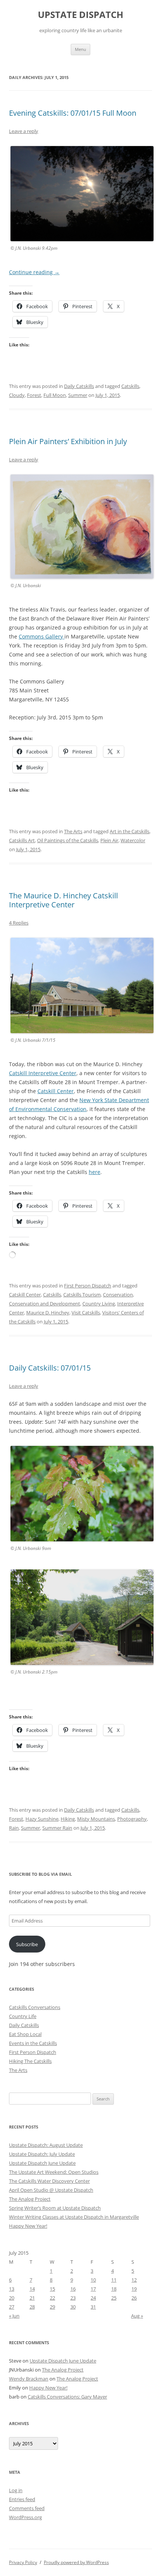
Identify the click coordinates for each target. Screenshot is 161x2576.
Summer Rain (57, 1828)
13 (12, 2289)
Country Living (99, 1304)
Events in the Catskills (33, 2043)
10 (93, 2280)
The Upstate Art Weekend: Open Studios (54, 2172)
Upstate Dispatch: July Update (42, 2154)
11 (114, 2280)
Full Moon (55, 395)
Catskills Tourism (82, 1295)
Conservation (118, 1295)
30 (73, 2307)
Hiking (68, 1819)
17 (93, 2289)
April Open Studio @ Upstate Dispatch (51, 2190)
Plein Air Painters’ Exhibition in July (68, 441)
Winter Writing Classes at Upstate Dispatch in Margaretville (74, 2217)
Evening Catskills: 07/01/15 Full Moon (73, 113)
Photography (132, 1819)
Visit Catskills (86, 1313)
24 (93, 2298)
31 (93, 2307)
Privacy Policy (23, 2562)
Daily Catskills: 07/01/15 (50, 1368)
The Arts (73, 831)
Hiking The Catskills (30, 2061)
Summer (78, 395)
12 (134, 2280)
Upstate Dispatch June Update (42, 2163)
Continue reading (34, 272)
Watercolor (133, 840)
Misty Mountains (96, 1819)
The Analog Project (30, 2199)
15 (52, 2289)
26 (134, 2298)
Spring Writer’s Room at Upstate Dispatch (55, 2208)
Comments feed (27, 2508)
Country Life (23, 2016)
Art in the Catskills (130, 831)
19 (134, 2289)
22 (52, 2298)
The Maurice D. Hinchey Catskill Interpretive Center (63, 900)
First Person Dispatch (88, 1286)
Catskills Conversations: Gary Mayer (67, 2397)
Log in (16, 2490)
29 (52, 2307)
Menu (80, 49)
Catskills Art (22, 840)
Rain (14, 1828)
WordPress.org (25, 2517)
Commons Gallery (42, 636)
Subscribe (27, 1944)
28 (32, 2307)
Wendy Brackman (29, 2379)
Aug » (137, 2316)
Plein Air (109, 840)
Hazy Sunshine (42, 1819)
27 (12, 2307)
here (95, 1172)
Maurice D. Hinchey (48, 1313)
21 (32, 2298)
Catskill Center (56, 1091)
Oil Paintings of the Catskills (68, 840)
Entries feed (22, 2499)
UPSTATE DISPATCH (80, 15)
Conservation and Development (45, 1304)
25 (114, 2298)
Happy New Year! (28, 2226)
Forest (34, 395)
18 (114, 2289)
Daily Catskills (79, 386)
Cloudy (17, 395)
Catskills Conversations (35, 2007)
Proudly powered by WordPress (76, 2562)
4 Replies (19, 923)
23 (73, 2298)
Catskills (130, 386)
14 (32, 2289)
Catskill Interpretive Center (43, 1073)
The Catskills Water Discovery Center (49, 2181)
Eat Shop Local (25, 2034)
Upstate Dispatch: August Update (46, 2145)
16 (73, 2289)
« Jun (14, 2316)
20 (12, 2298)
